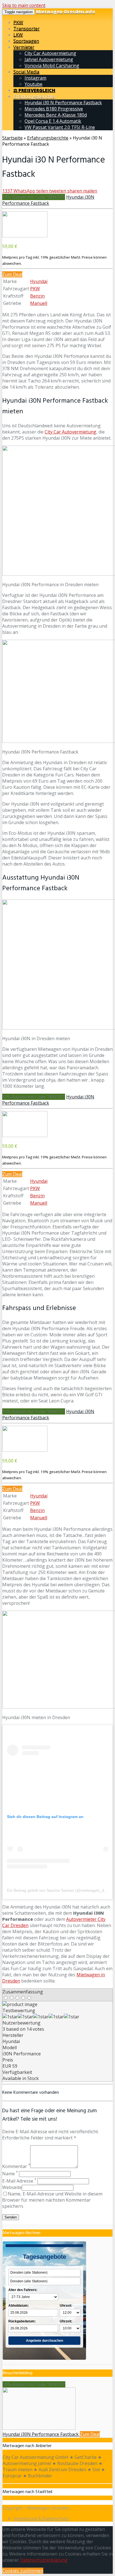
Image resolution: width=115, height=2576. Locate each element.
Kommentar (16, 2166)
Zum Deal (12, 274)
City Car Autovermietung (50, 53)
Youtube (33, 84)
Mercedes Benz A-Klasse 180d (56, 115)
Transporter (27, 29)
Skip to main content (24, 5)
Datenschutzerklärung (44, 2560)
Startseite (12, 138)
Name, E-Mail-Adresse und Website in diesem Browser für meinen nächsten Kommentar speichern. (52, 2200)
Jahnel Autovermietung (49, 59)
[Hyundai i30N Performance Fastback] (25, 236)
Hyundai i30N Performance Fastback (48, 200)
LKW (18, 35)
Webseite (12, 2187)
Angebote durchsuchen (45, 2341)
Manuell (39, 303)
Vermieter (24, 47)
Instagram (35, 78)
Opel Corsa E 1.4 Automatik (53, 121)
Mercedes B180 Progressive (54, 109)
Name (10, 2174)
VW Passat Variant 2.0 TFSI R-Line (60, 127)
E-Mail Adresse (19, 2181)
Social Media (26, 72)
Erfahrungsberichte (34, 96)
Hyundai (39, 281)
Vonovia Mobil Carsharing (52, 66)
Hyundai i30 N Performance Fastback (63, 103)
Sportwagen (26, 41)
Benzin (37, 296)
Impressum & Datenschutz (41, 2519)
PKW (18, 22)
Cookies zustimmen (23, 2571)
